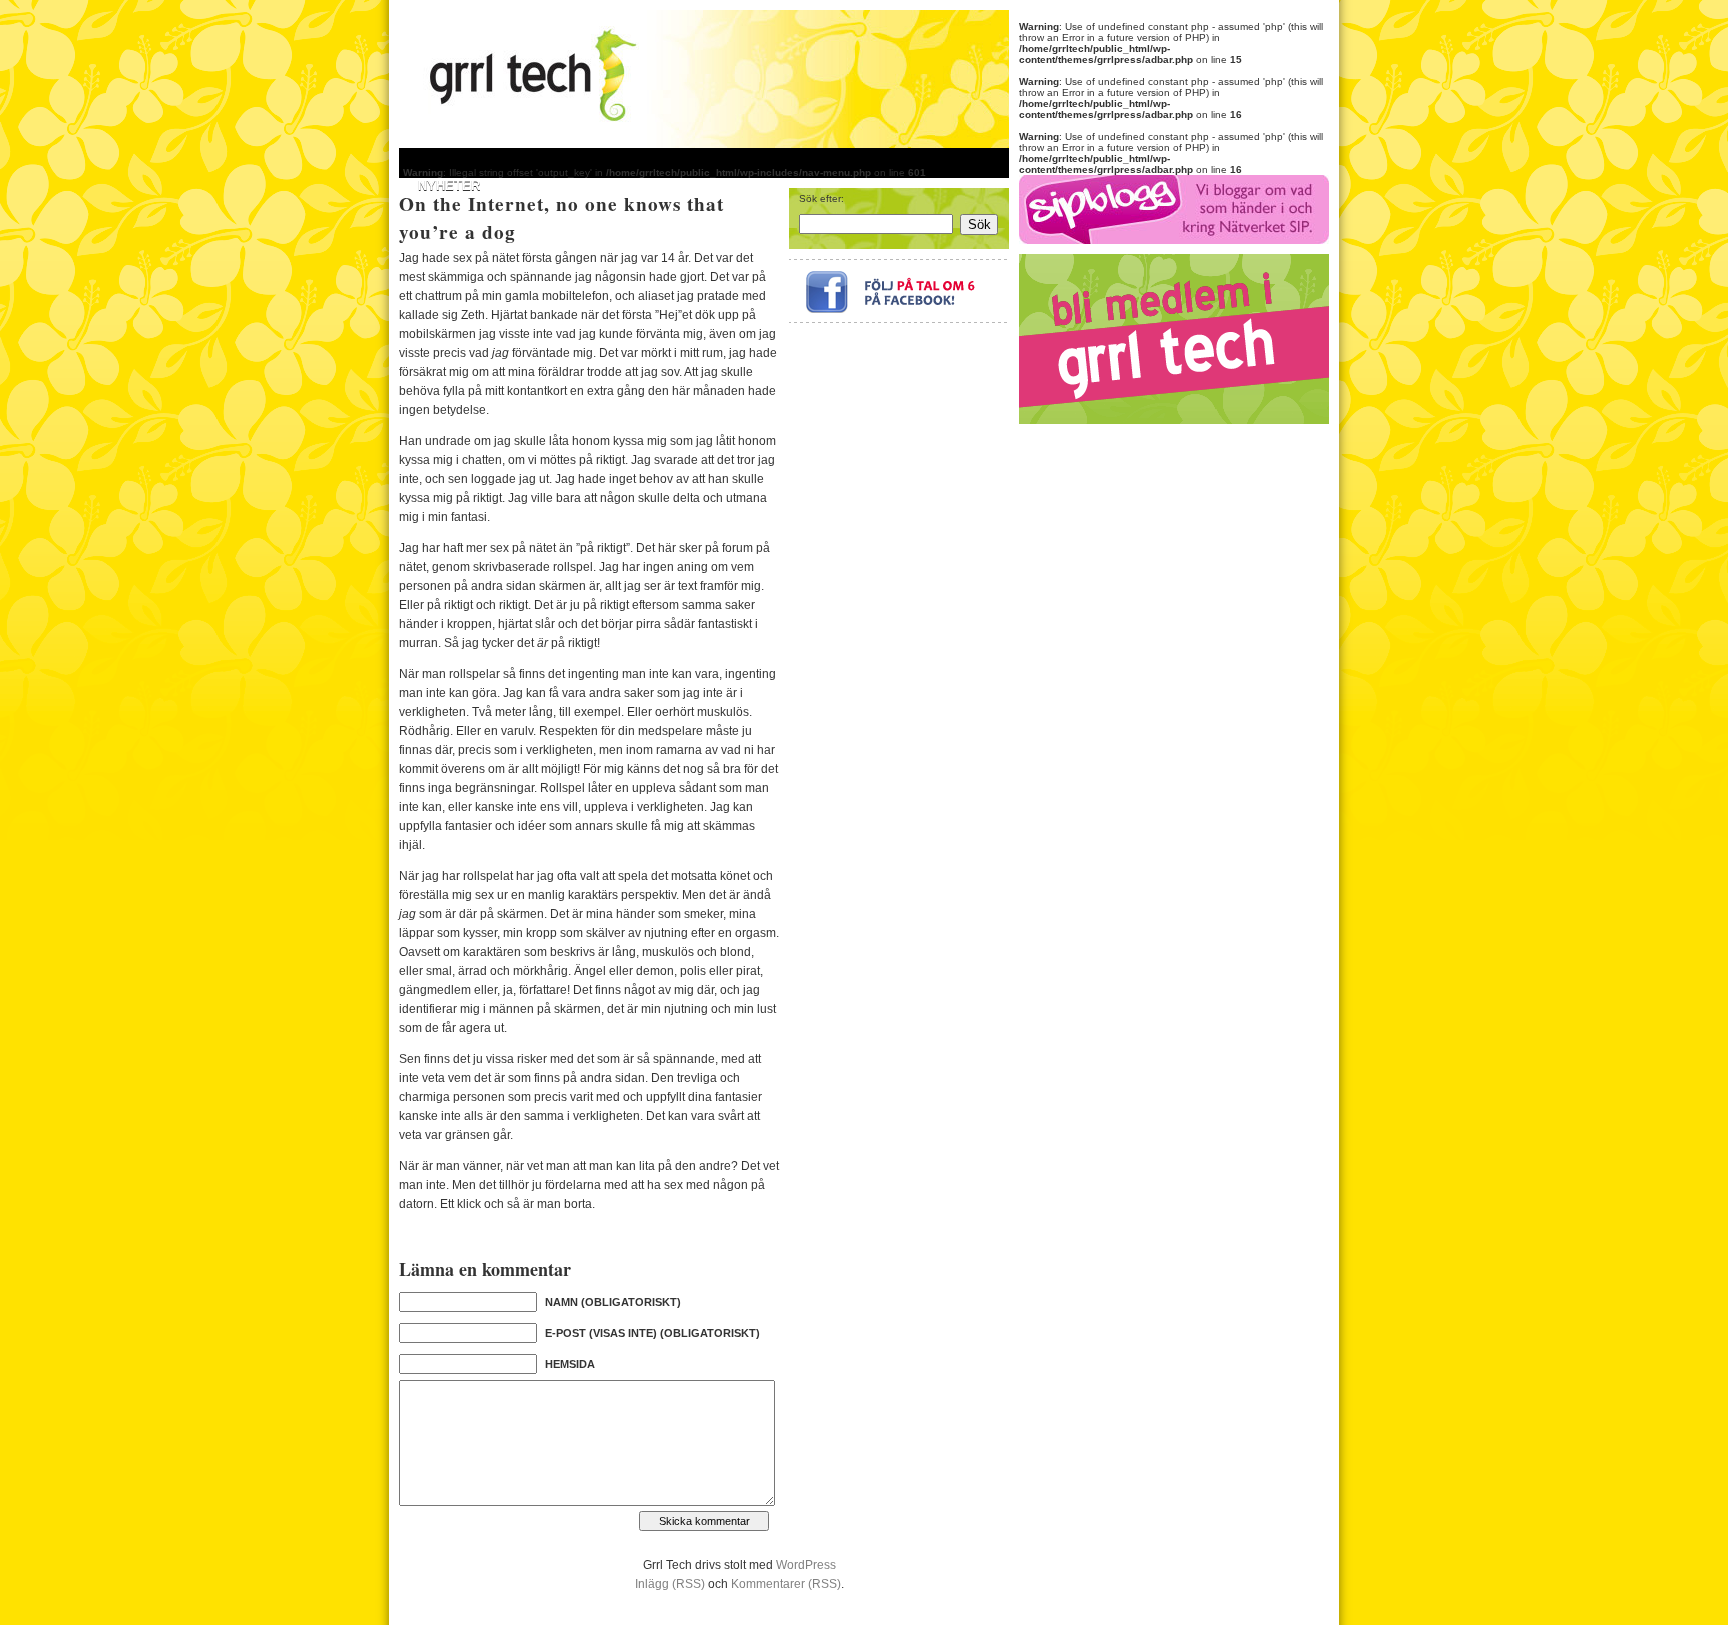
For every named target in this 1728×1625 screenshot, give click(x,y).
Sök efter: (821, 198)
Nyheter (449, 185)
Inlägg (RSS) (670, 1584)
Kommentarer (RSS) (786, 1584)
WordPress (806, 1565)
